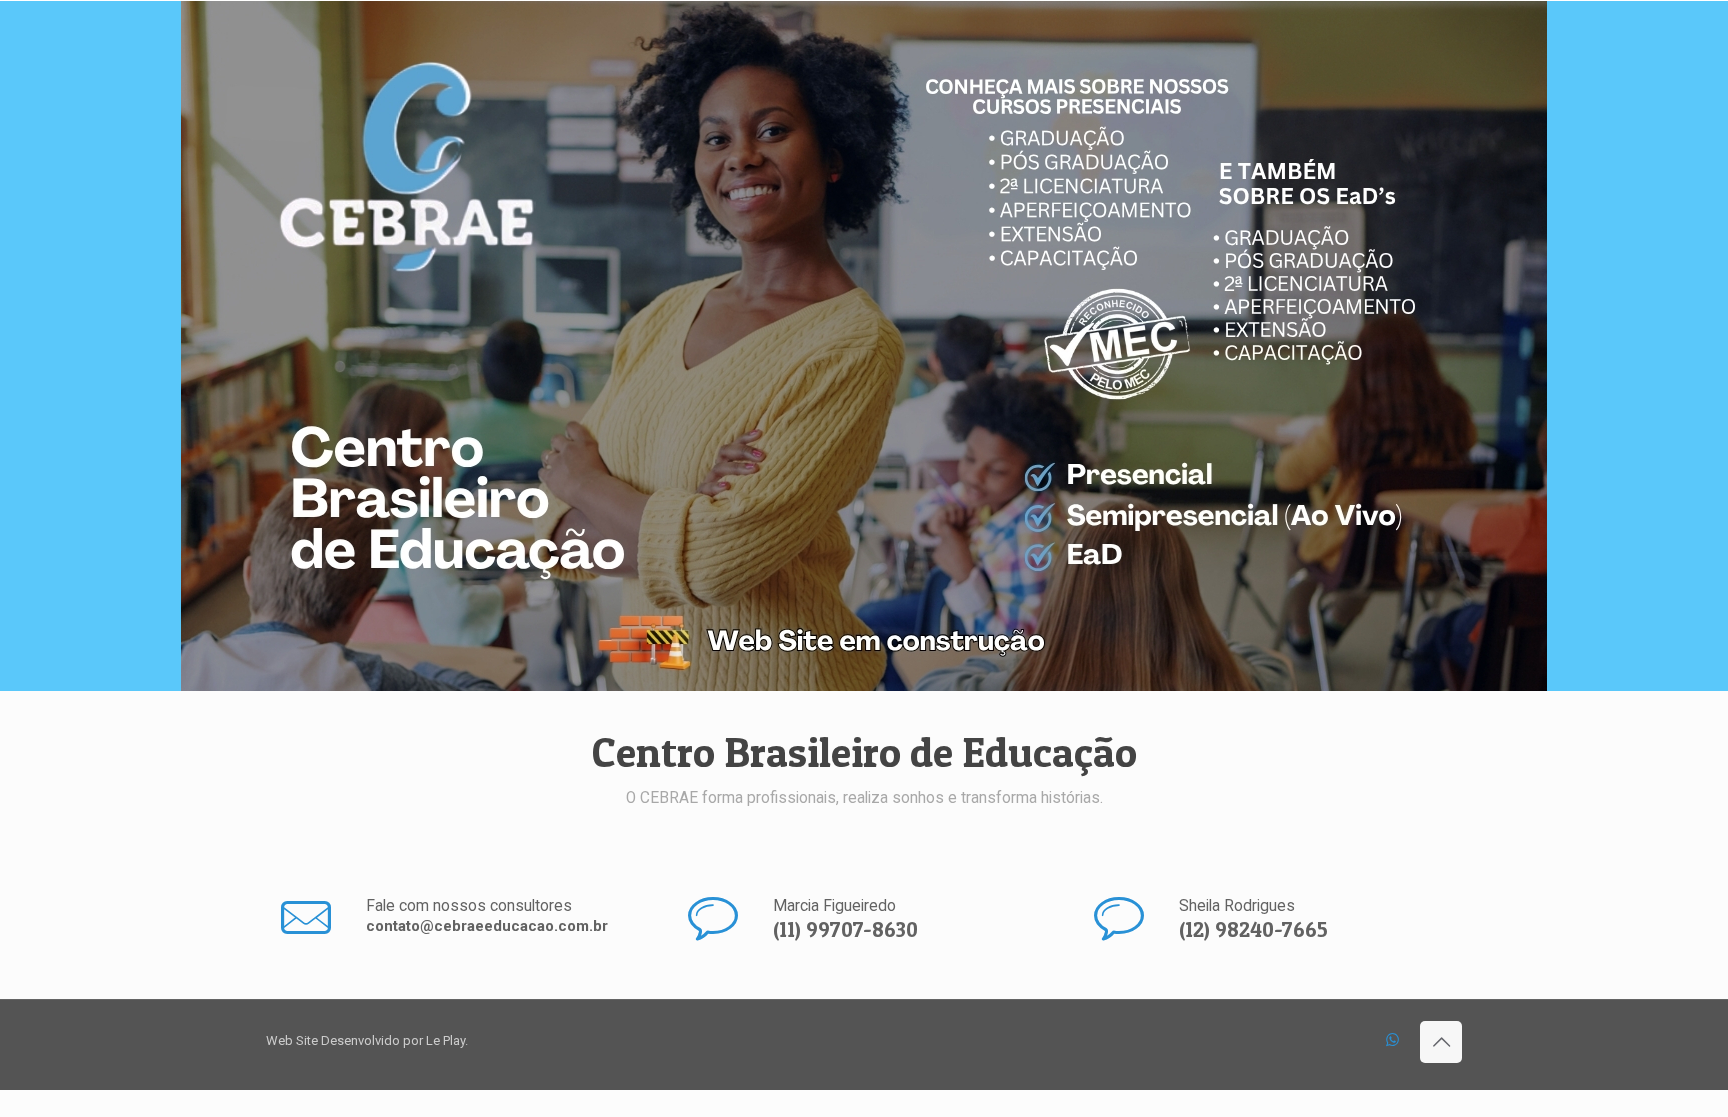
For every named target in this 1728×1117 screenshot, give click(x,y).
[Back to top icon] (1441, 1042)
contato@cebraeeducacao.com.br (487, 926)
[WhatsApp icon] (1392, 1040)
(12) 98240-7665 (1253, 929)
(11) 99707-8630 (845, 929)
